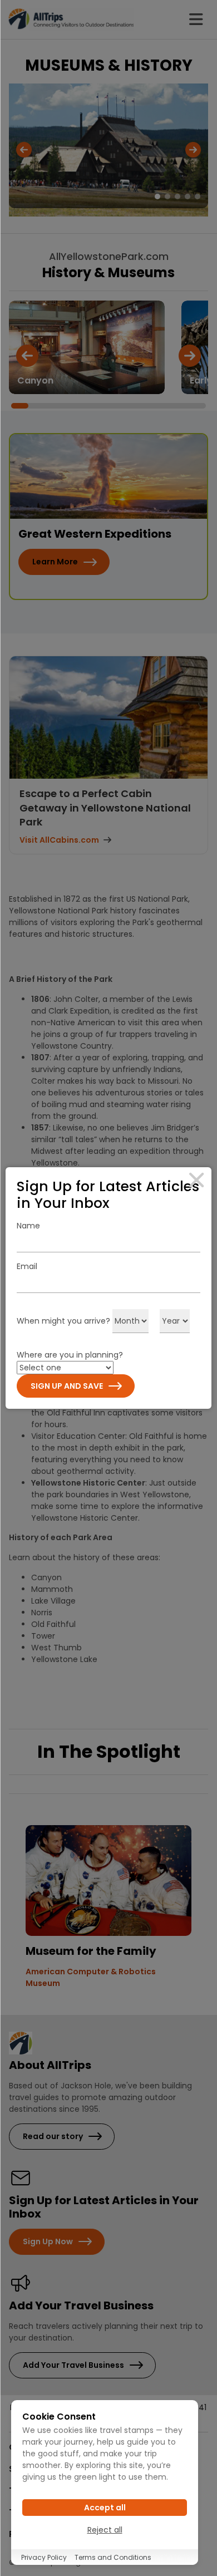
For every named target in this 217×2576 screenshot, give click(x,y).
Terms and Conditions (113, 2557)
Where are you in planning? (70, 1355)
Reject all (105, 2530)
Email (27, 1266)
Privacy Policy (44, 2557)
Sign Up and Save (67, 1386)
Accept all (105, 2508)
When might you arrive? (63, 1321)
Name (28, 1226)
